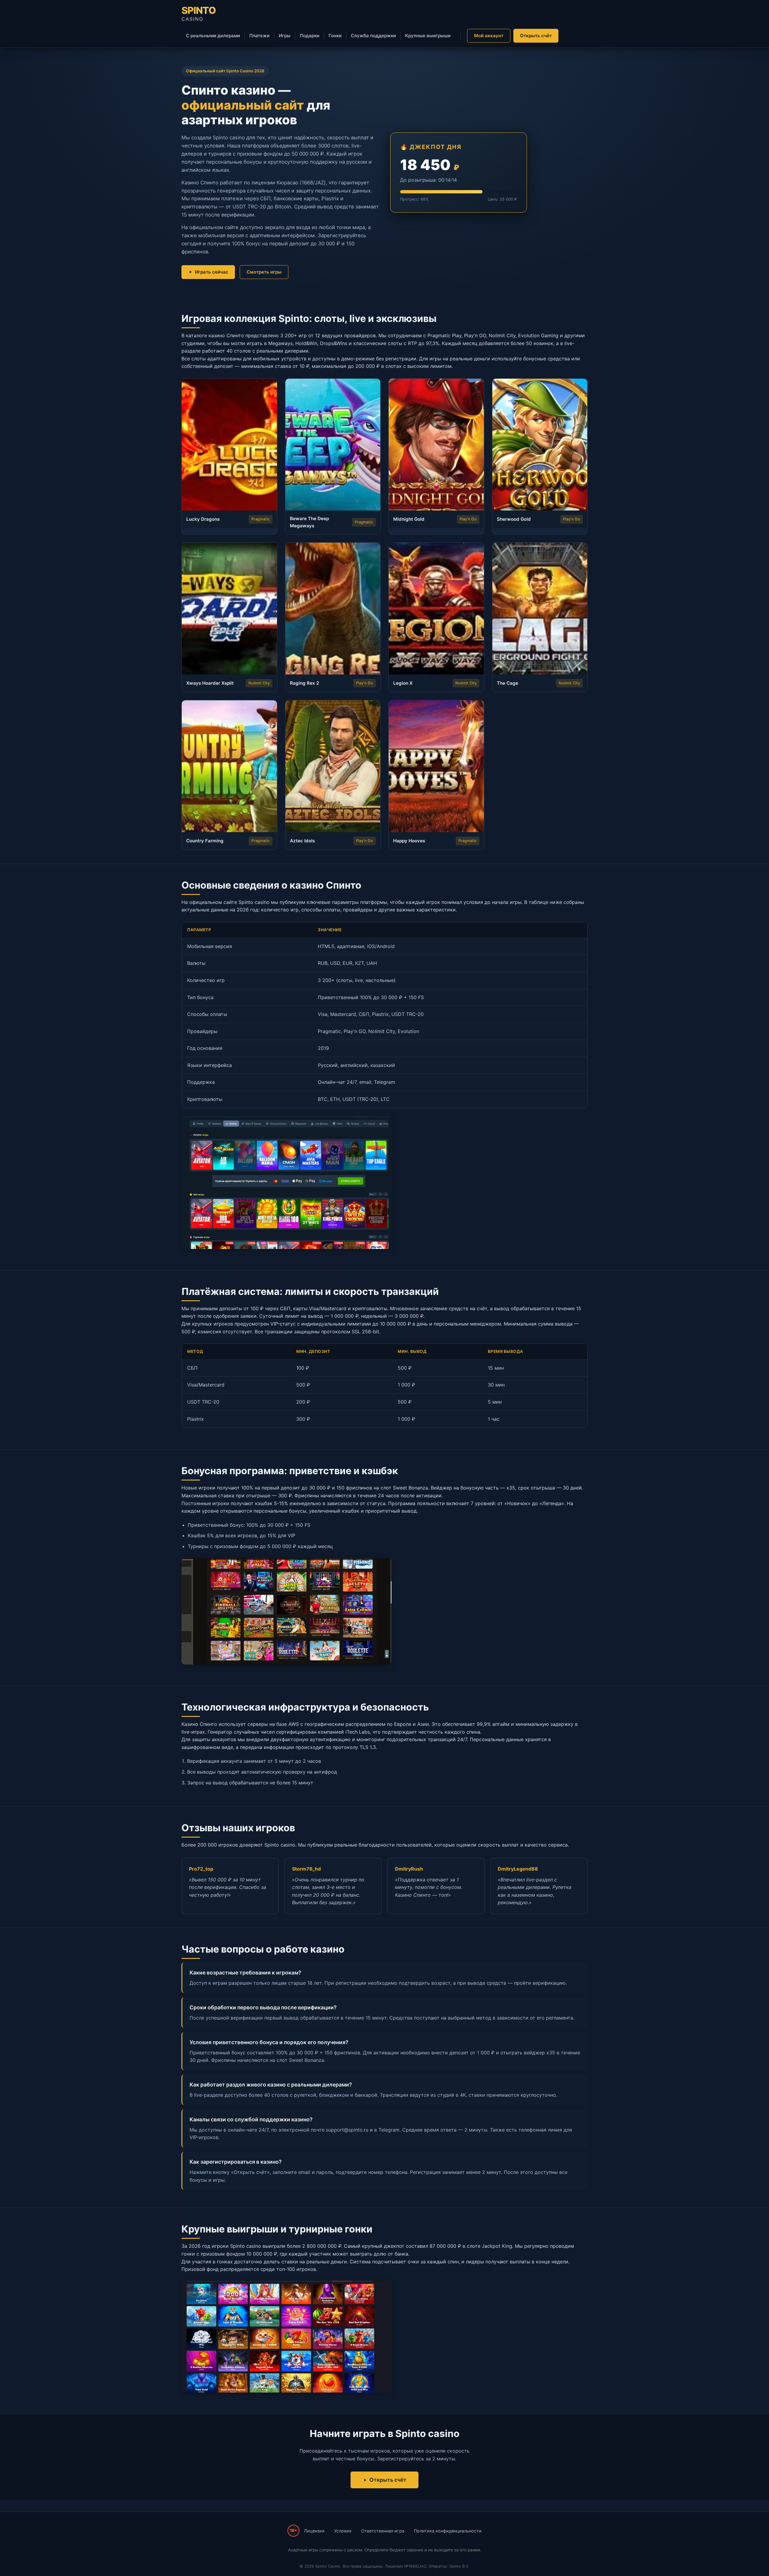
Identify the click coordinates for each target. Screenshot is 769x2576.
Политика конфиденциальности (448, 2531)
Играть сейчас (212, 272)
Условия (343, 2531)
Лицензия (314, 2531)
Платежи (259, 36)
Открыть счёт (536, 36)
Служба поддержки (373, 36)
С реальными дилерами (213, 36)
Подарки (310, 36)
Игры (285, 36)
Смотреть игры (264, 272)
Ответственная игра (383, 2531)
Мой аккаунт (489, 36)
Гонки (335, 36)
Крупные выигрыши (428, 36)
